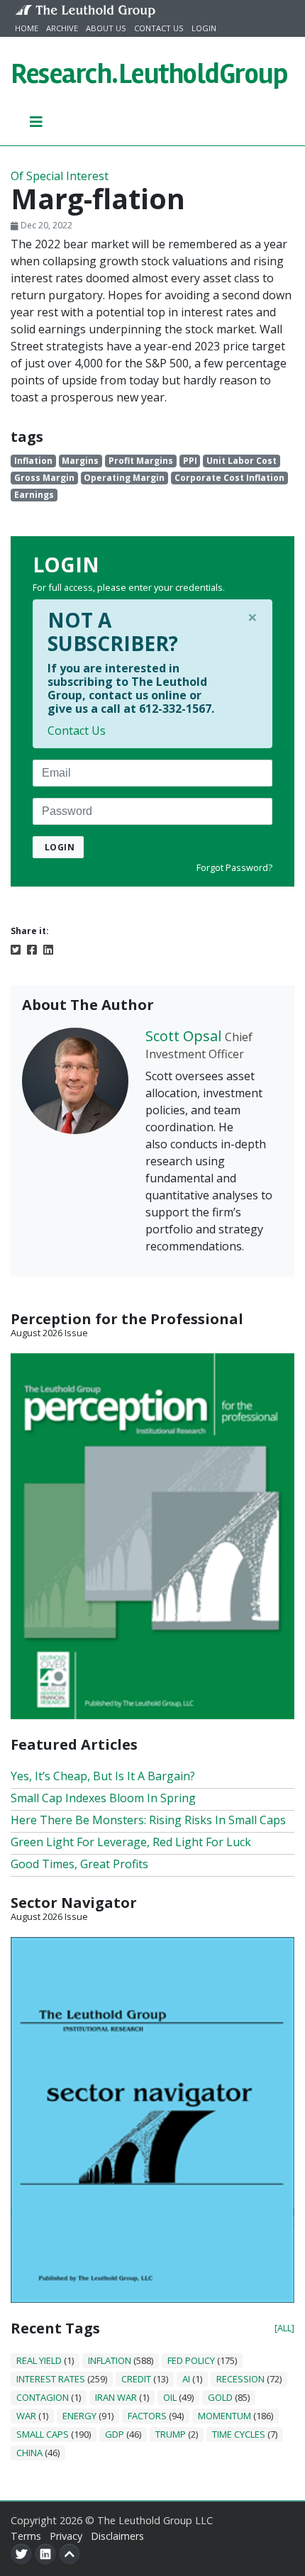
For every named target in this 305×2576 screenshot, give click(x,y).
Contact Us (159, 28)
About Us (106, 28)
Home (27, 28)
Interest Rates (51, 2379)
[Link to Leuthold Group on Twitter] (21, 2554)
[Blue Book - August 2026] (152, 2119)
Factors (147, 2416)
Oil (170, 2397)
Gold (220, 2397)
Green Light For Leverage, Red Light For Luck (131, 1842)
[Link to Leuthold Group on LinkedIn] (45, 2554)
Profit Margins (141, 461)
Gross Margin (44, 478)
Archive (62, 28)
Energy (79, 2416)
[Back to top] (70, 2554)
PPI (190, 461)
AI (186, 2379)
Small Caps (43, 2434)
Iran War (116, 2397)
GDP (115, 2434)
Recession (240, 2379)
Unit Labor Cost (242, 461)
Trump (171, 2434)
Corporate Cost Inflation (229, 478)
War (26, 2416)
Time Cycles (239, 2434)
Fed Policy (191, 2360)
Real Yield (39, 2360)
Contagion (43, 2397)
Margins (80, 461)
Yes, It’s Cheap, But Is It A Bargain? (103, 1776)
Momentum (224, 2416)
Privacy (66, 2536)
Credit (136, 2379)
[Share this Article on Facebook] (32, 948)
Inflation (33, 461)
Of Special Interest (60, 176)
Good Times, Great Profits (79, 1864)
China (29, 2453)
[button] (37, 121)
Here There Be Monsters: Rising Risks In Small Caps (148, 1820)
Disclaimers (117, 2536)
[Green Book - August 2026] (152, 1535)
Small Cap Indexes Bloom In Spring (103, 1798)
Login (204, 28)
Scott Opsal (183, 1036)
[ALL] (284, 2328)
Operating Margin (124, 478)
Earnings (34, 495)
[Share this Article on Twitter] (16, 948)
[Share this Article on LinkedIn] (48, 948)
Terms (26, 2536)
